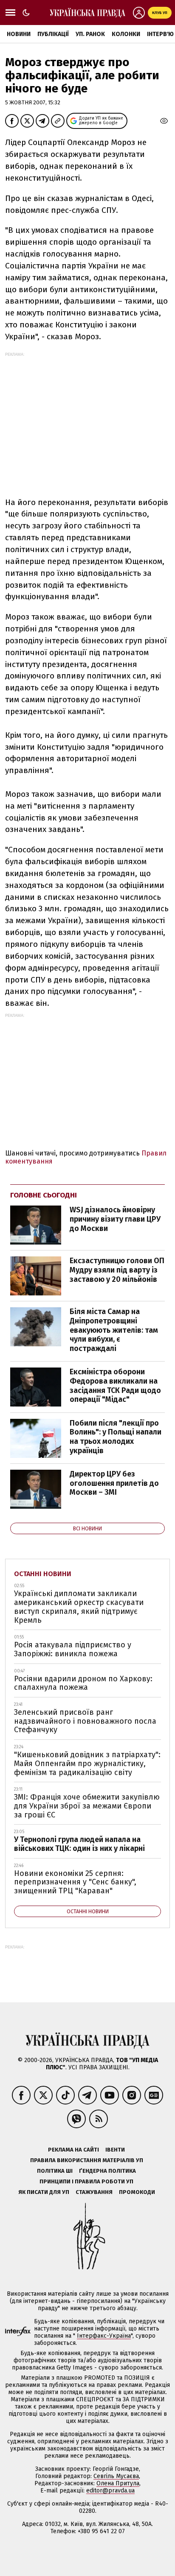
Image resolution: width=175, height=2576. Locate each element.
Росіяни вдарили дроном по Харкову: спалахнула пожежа (83, 1683)
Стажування (94, 2192)
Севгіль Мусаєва (116, 2476)
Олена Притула (118, 2483)
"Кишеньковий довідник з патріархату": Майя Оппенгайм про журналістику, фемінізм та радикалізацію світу (87, 1763)
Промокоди (137, 2192)
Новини (19, 34)
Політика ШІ (55, 2171)
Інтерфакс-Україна (104, 2336)
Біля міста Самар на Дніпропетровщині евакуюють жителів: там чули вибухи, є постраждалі (114, 1330)
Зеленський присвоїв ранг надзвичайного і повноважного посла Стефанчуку (85, 1721)
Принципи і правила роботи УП (86, 2181)
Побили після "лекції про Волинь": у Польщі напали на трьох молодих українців (116, 1437)
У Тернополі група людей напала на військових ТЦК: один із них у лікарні (79, 1844)
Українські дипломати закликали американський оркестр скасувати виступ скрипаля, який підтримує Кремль (79, 1607)
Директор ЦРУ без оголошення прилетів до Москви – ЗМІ (114, 1483)
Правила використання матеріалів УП (87, 2160)
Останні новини (43, 1574)
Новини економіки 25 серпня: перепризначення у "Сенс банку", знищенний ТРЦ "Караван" (75, 1882)
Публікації (53, 34)
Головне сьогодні (44, 1195)
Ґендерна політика (107, 2171)
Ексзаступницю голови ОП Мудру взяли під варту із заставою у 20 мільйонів (117, 1270)
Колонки (126, 34)
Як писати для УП (44, 2192)
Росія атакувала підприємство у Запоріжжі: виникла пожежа (73, 1649)
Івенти (115, 2150)
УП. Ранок (90, 34)
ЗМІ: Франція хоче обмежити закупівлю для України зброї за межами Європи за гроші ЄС (87, 1806)
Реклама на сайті (73, 2150)
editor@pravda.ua (110, 2491)
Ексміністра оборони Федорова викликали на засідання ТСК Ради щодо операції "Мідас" (115, 1386)
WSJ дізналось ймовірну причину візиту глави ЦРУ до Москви (115, 1219)
